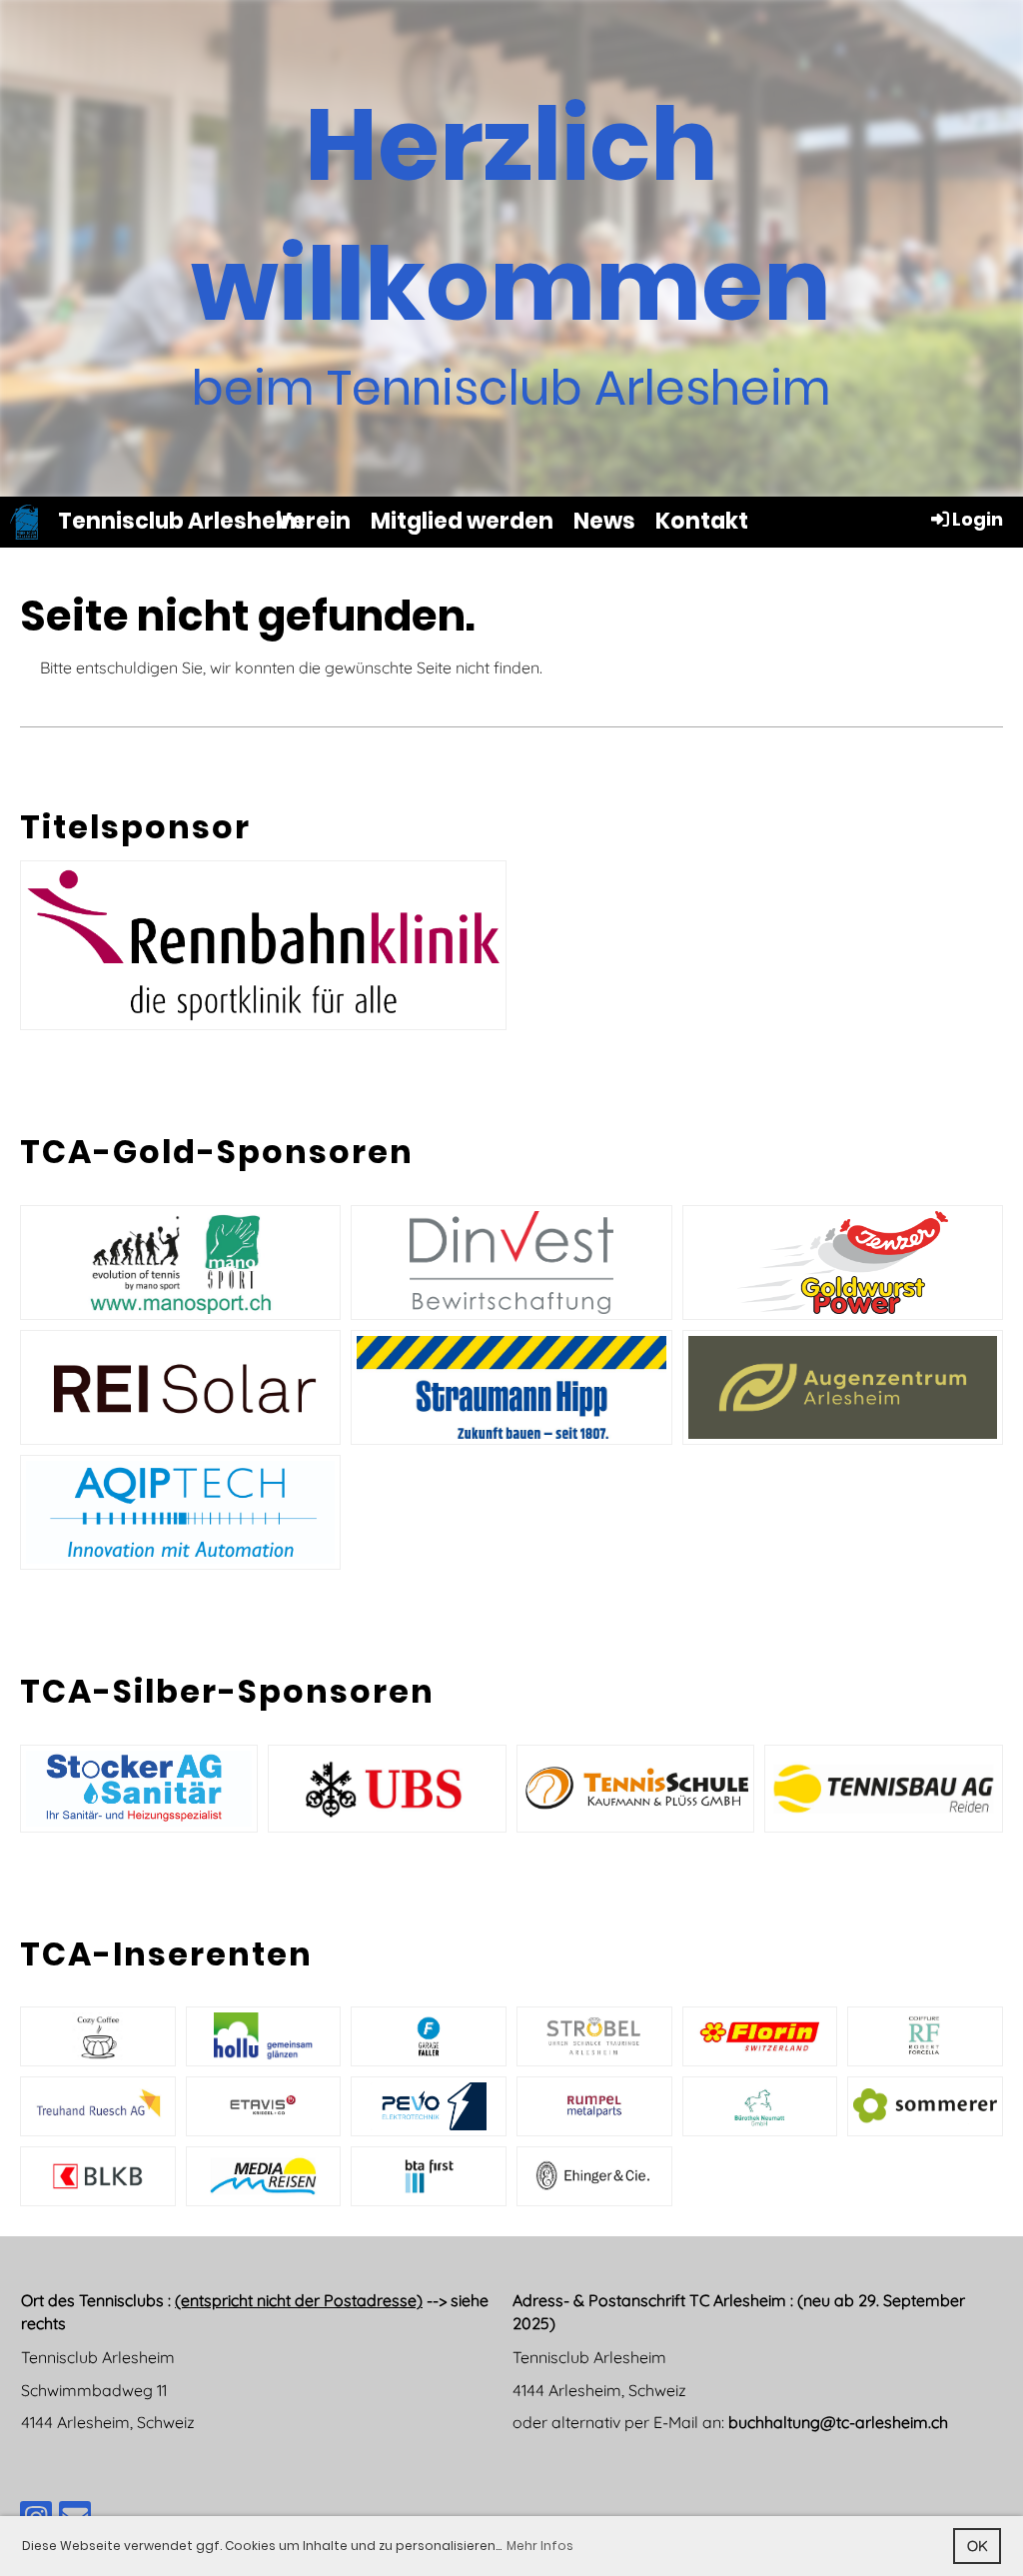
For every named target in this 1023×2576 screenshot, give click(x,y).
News (604, 521)
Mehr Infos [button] (540, 2546)
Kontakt (702, 521)
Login (978, 519)
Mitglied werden (462, 521)
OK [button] (978, 2546)
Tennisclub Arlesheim (181, 522)
